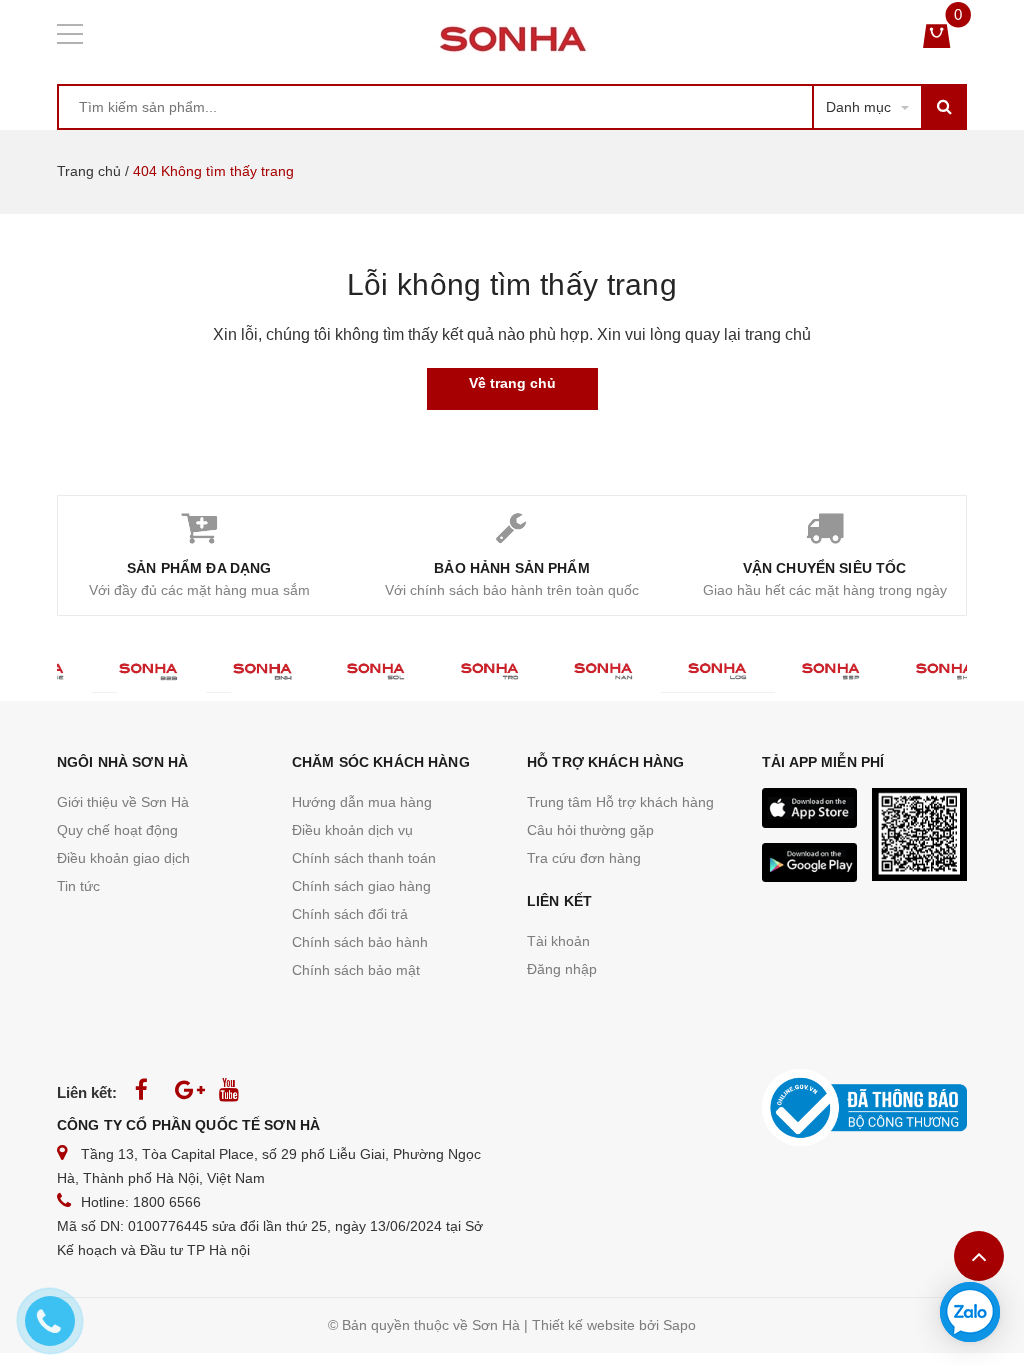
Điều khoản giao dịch (123, 858)
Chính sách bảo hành (360, 942)
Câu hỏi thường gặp (590, 830)
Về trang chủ (512, 383)
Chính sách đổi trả (350, 914)
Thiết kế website (583, 1325)
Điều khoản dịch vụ (352, 830)
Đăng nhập (562, 969)
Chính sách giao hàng (361, 886)
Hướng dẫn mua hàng (362, 802)
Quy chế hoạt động (117, 830)
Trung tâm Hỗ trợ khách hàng (620, 802)
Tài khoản (558, 941)
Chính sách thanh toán (364, 858)
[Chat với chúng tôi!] (970, 1312)
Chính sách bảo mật (356, 970)
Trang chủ (89, 171)
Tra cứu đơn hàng (584, 858)
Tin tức (78, 886)
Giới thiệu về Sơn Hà (123, 802)
